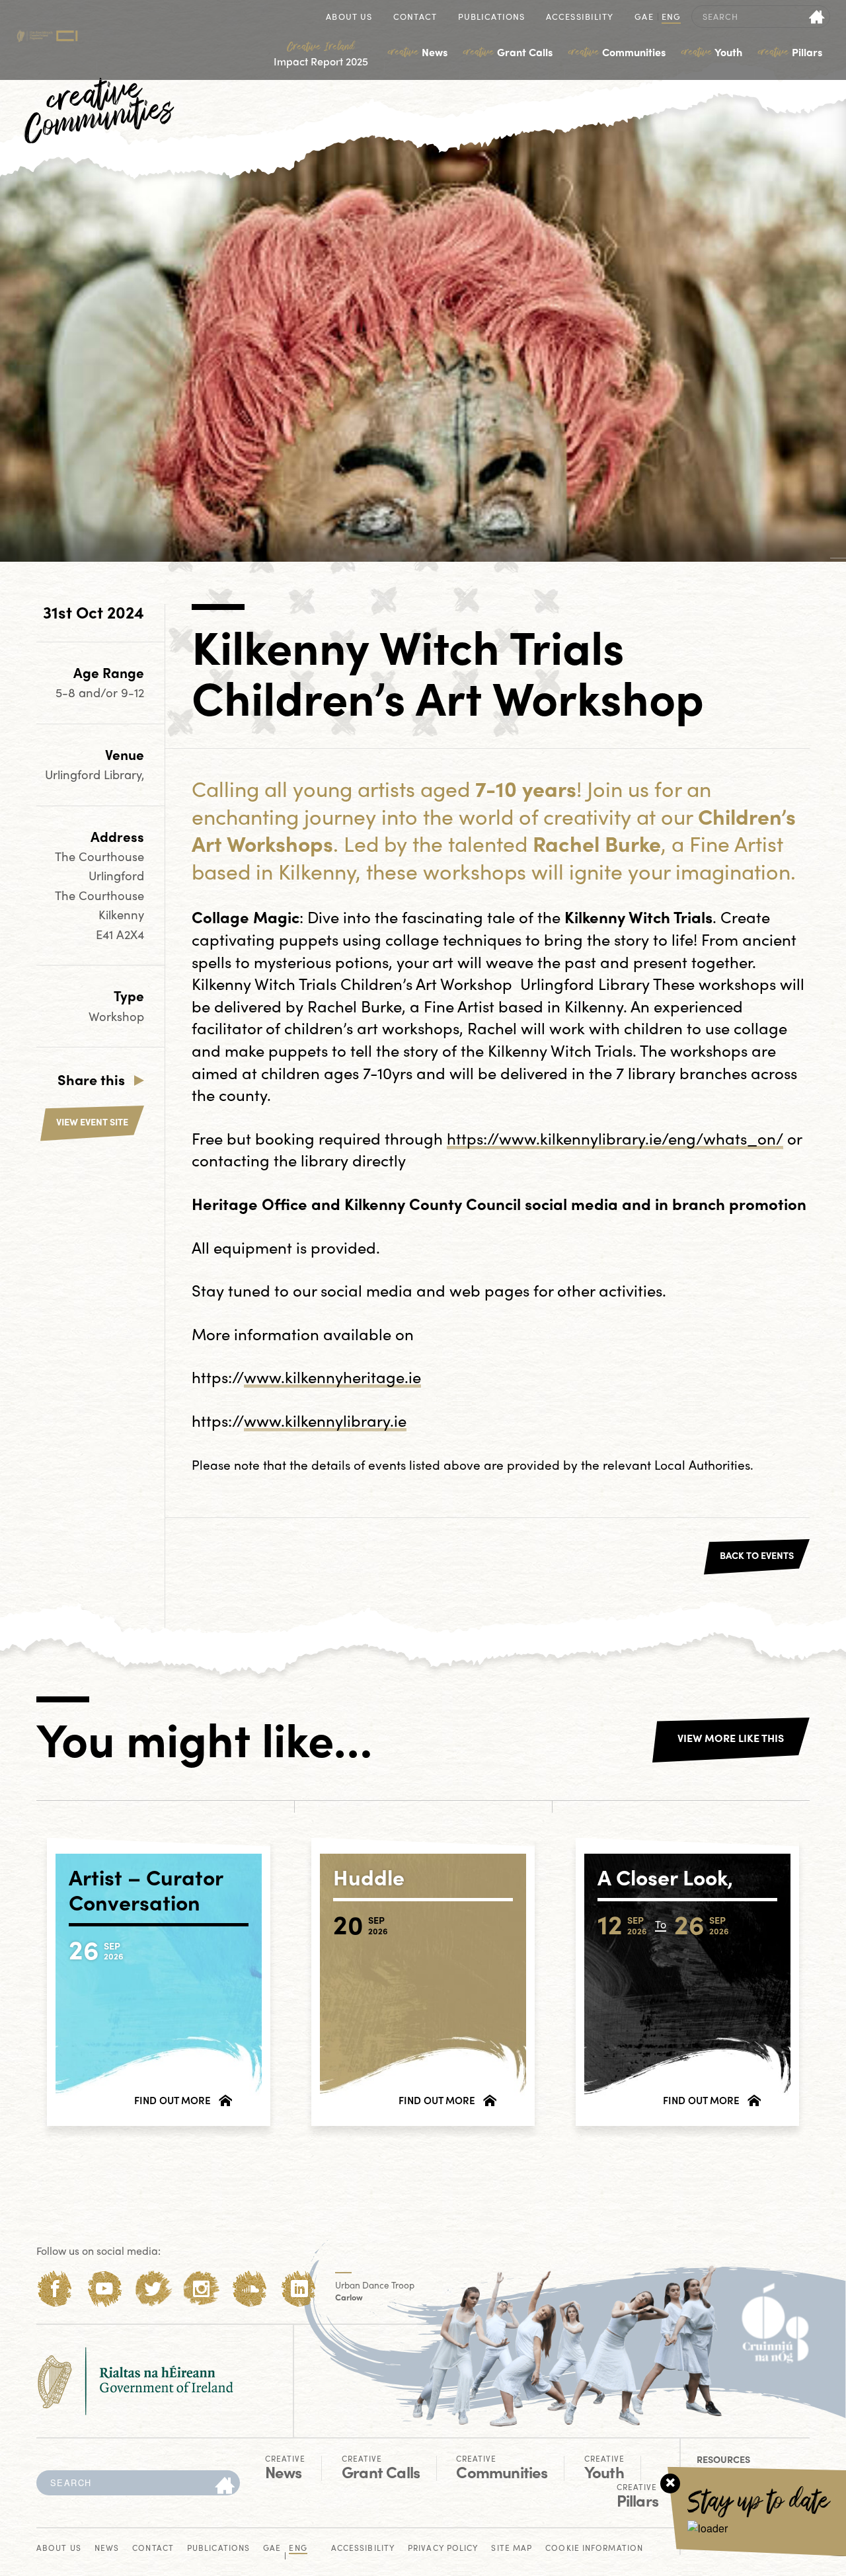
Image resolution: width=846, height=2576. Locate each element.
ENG (671, 18)
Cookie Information (594, 2549)
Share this (91, 1079)
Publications (491, 18)
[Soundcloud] (250, 2289)
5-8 (67, 692)
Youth (712, 52)
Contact (415, 18)
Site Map (512, 2549)
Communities (617, 52)
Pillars (790, 52)
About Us (349, 18)
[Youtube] (104, 2289)
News (418, 52)
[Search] (225, 2486)
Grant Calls (508, 52)
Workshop (116, 1016)
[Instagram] (201, 2289)
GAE (644, 18)
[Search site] (817, 17)
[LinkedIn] (299, 2289)
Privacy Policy (443, 2549)
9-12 (133, 692)
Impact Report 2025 (321, 54)
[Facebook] (55, 2289)
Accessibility (580, 18)
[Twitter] (153, 2289)
